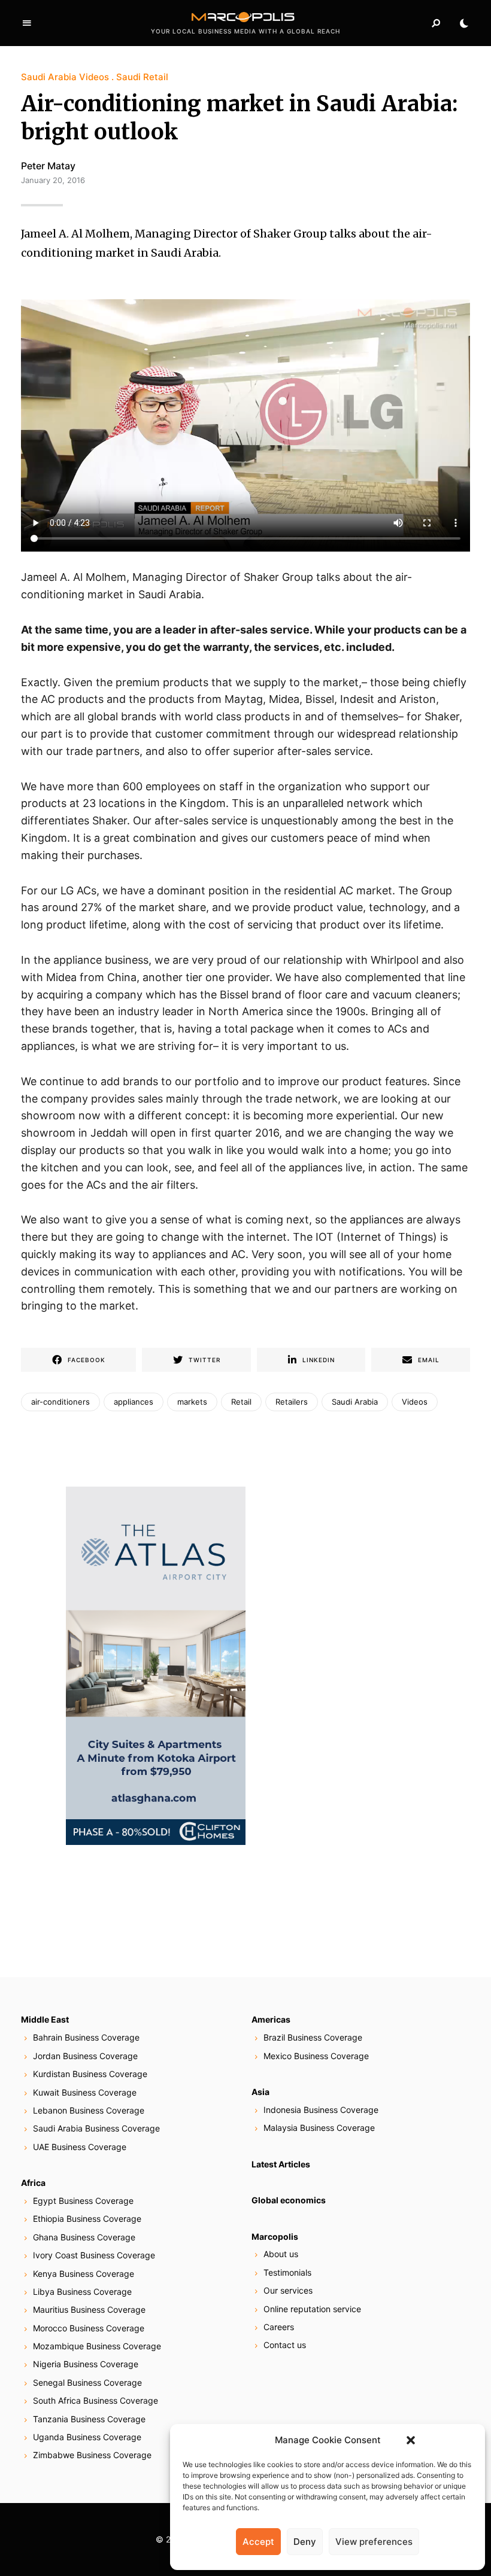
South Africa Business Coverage (96, 2400)
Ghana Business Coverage (84, 2237)
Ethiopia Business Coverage (87, 2219)
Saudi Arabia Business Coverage (96, 2128)
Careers (279, 2327)
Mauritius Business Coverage (89, 2309)
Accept (258, 2542)
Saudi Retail (142, 77)
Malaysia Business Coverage (319, 2128)
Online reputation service (312, 2309)
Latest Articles (281, 2164)
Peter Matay (48, 166)
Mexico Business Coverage (316, 2056)
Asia (260, 2092)
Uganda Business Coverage (87, 2437)
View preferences (374, 2542)
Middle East (45, 2019)
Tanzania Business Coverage (89, 2419)
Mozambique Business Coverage (97, 2346)
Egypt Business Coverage (83, 2201)
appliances (134, 1402)
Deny (305, 2542)
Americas (271, 2019)
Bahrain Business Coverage (86, 2037)
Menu (27, 23)
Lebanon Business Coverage (89, 2110)
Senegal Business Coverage (87, 2382)
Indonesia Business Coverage (321, 2110)
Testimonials (287, 2272)
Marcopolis (275, 2237)
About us (281, 2254)
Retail (241, 1402)
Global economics (289, 2200)
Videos (415, 1402)
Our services (288, 2290)
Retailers (292, 1402)
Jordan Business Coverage (85, 2056)
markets (192, 1402)
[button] (411, 2440)
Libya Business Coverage (82, 2292)
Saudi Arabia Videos (65, 77)
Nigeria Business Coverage (86, 2364)
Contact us (285, 2345)
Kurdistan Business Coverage (90, 2074)
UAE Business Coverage (80, 2147)
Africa (33, 2183)
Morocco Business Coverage (89, 2328)
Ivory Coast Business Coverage (94, 2255)
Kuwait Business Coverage (85, 2092)
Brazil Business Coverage (313, 2037)
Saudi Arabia (355, 1402)
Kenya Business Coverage (84, 2274)
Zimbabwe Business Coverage (92, 2455)
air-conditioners (60, 1402)
